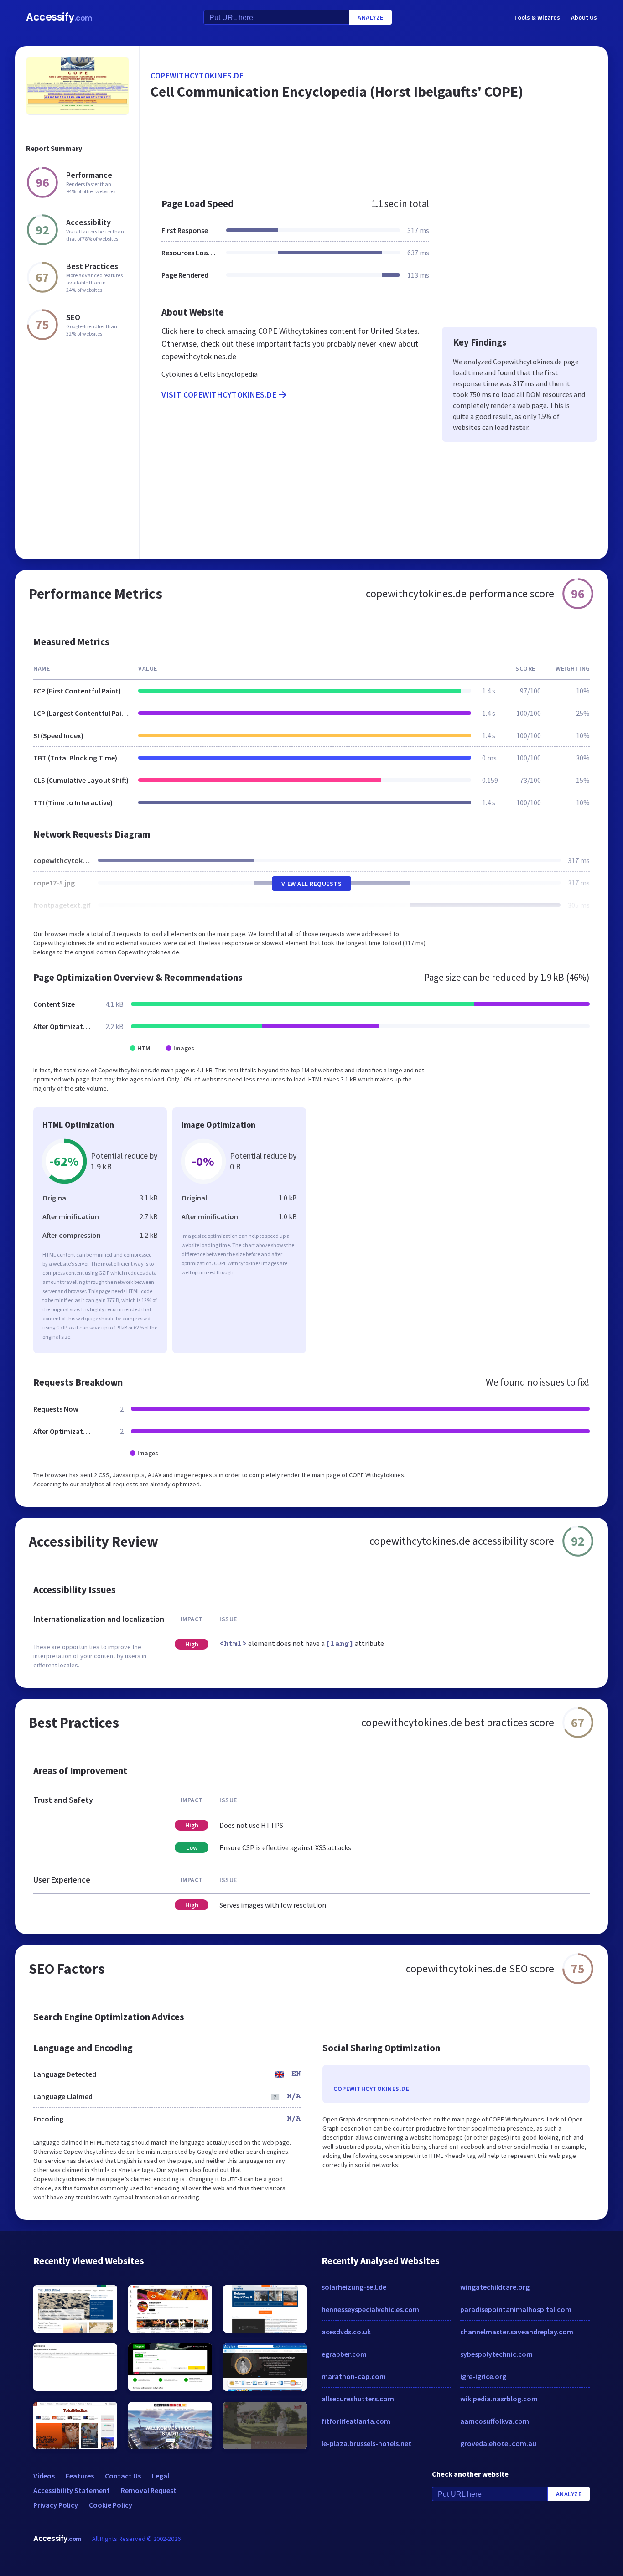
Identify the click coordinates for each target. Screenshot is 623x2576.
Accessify (59, 17)
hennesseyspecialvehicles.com (370, 2309)
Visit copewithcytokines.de (219, 395)
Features (80, 2476)
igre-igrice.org (483, 2376)
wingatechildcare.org (495, 2287)
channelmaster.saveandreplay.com (517, 2332)
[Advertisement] (374, 157)
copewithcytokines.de (197, 75)
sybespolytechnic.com (496, 2354)
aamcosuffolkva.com (495, 2421)
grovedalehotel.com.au (498, 2443)
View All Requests (312, 884)
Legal (161, 2476)
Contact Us (123, 2476)
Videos (44, 2476)
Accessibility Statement (72, 2490)
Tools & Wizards (537, 17)
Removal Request (149, 2490)
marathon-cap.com (354, 2376)
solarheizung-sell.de (354, 2287)
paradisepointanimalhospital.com (516, 2309)
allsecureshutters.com (358, 2399)
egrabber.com (344, 2354)
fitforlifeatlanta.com (356, 2421)
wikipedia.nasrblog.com (499, 2399)
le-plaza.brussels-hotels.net (366, 2443)
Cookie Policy (111, 2505)
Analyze (371, 17)
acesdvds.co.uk (346, 2332)
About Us (584, 17)
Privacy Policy (56, 2505)
